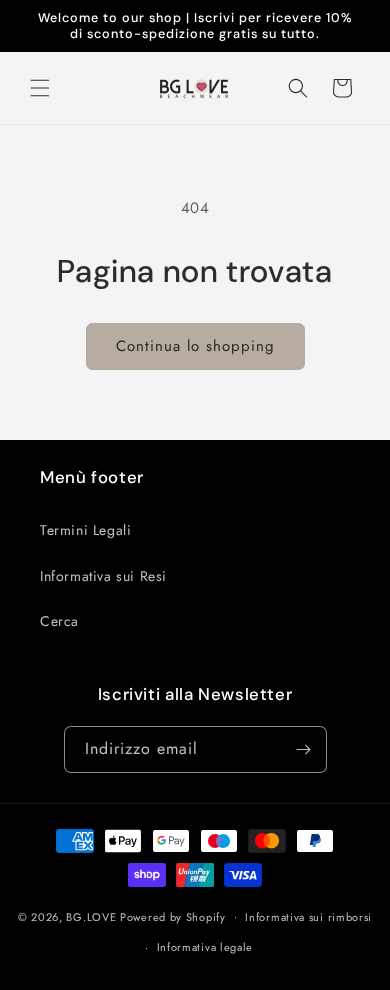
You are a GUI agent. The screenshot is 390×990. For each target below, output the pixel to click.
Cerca (59, 621)
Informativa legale (205, 947)
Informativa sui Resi (103, 576)
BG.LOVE (91, 916)
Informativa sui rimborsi (308, 917)
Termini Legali (85, 530)
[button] (40, 88)
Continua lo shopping (195, 346)
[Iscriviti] (304, 749)
